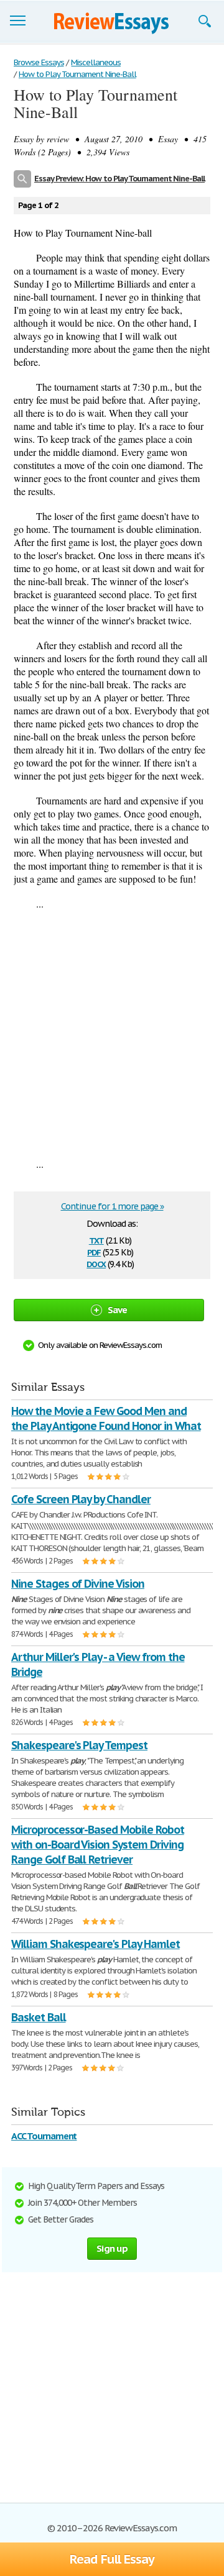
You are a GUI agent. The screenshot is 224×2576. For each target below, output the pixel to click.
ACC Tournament (44, 2136)
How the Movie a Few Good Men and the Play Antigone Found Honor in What (106, 1418)
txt (96, 1240)
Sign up (112, 2248)
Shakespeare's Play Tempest (79, 1745)
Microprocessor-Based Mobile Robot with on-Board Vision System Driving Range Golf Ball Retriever (98, 1845)
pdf (94, 1251)
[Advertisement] (112, 1034)
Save (118, 1310)
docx (96, 1263)
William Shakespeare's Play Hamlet (96, 1944)
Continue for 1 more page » (112, 1206)
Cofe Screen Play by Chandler (81, 1499)
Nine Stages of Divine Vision (78, 1584)
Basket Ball (39, 2017)
